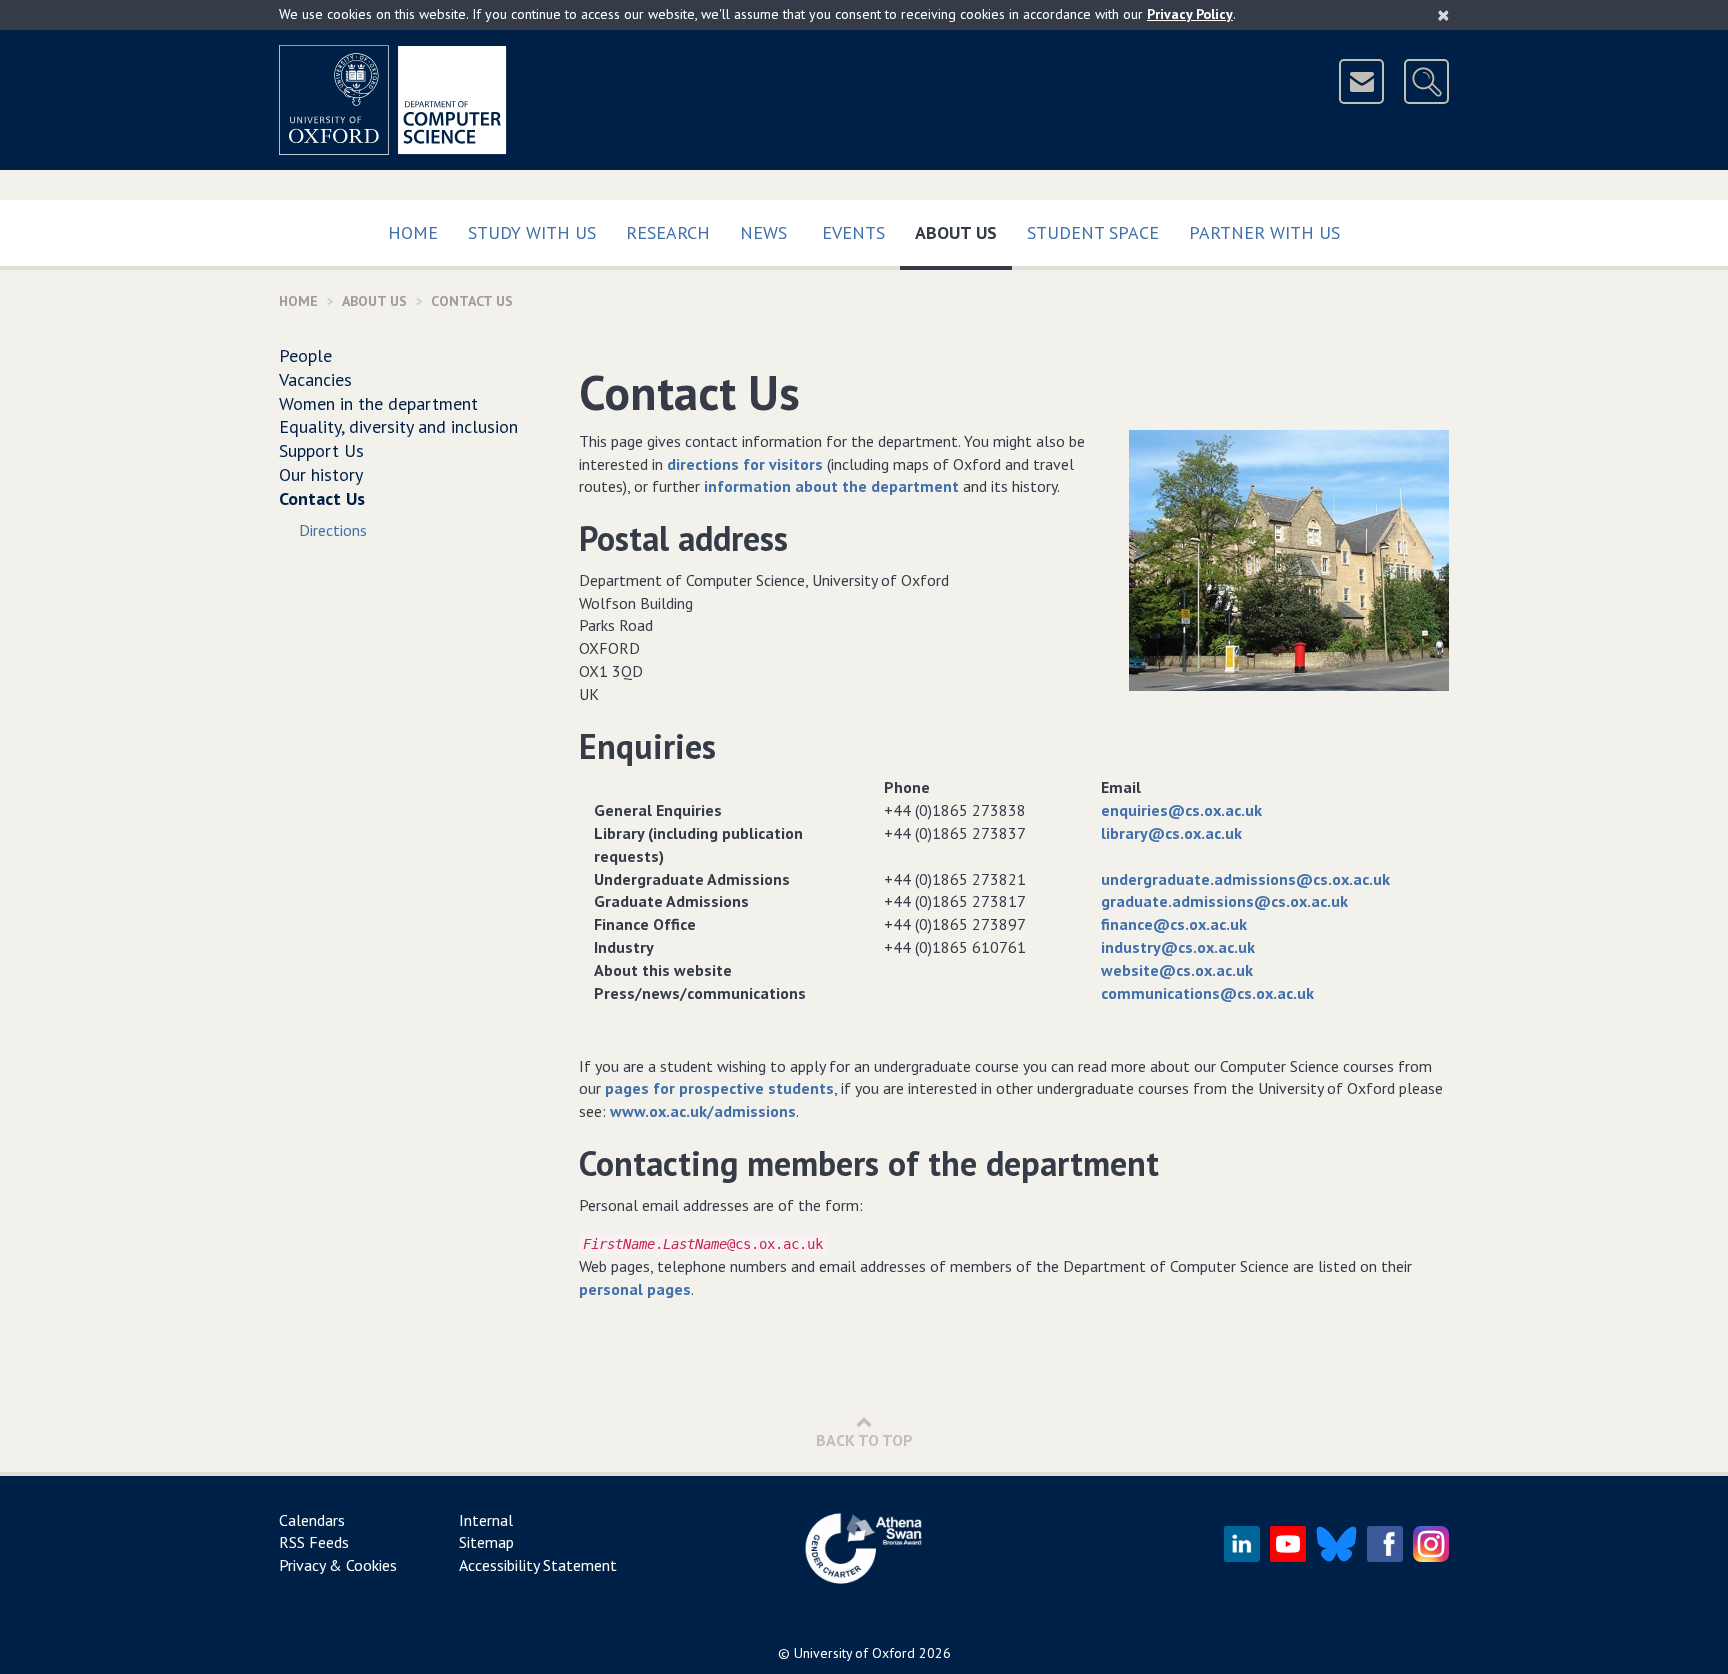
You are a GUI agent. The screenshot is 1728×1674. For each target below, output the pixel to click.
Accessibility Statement (538, 1565)
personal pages (635, 1289)
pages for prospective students (719, 1088)
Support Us (321, 450)
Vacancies (315, 379)
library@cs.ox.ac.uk (1171, 833)
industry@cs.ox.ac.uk (1178, 947)
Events (853, 232)
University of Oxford (854, 1653)
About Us (963, 232)
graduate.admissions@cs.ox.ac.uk (1224, 901)
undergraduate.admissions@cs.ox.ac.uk (1245, 879)
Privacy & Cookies (338, 1565)
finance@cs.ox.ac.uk (1174, 924)
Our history (321, 474)
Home (413, 232)
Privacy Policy (1190, 14)
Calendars (312, 1520)
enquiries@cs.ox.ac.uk (1181, 810)
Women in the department (378, 403)
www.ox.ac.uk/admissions (703, 1111)
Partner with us (1264, 232)
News (763, 232)
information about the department (831, 486)
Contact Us (322, 498)
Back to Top (864, 1440)
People (305, 355)
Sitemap (486, 1542)
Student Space (1093, 232)
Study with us (532, 232)
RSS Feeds (314, 1542)
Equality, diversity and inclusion (398, 426)
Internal (486, 1520)
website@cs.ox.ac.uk (1177, 970)
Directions (333, 530)
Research (668, 232)
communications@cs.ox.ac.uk (1207, 993)
